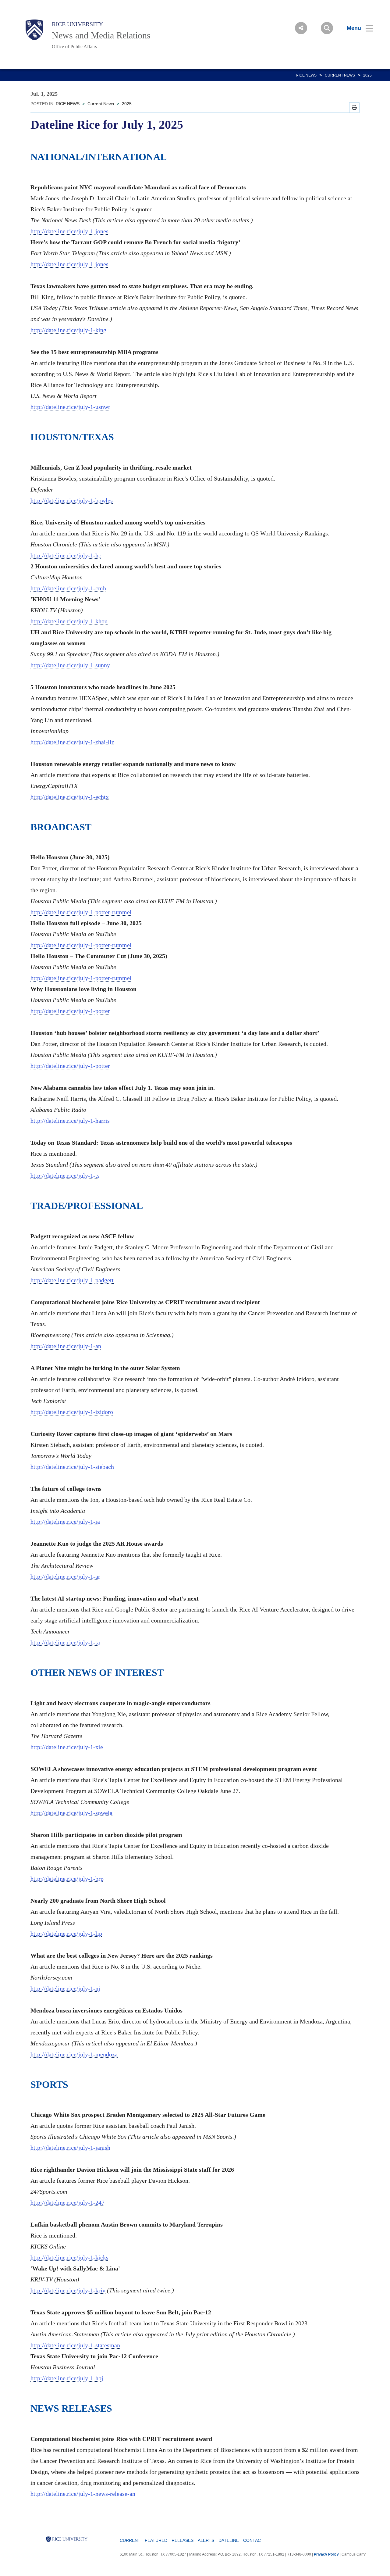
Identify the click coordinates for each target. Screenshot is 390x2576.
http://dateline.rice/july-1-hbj (67, 2378)
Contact (253, 2540)
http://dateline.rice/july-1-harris (70, 1121)
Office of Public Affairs (74, 47)
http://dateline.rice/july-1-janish (70, 2148)
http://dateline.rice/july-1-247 (67, 2202)
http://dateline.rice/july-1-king (68, 330)
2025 (367, 75)
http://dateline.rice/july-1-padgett (72, 1280)
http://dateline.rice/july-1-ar (65, 1576)
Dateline (229, 2540)
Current (130, 2540)
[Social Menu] (301, 28)
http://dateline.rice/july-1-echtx (70, 797)
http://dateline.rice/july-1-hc (66, 555)
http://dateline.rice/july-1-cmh (68, 588)
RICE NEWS (306, 75)
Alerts (206, 2540)
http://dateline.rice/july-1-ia (65, 1522)
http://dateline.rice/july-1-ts (65, 1175)
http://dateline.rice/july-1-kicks (69, 2257)
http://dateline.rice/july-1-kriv (68, 2290)
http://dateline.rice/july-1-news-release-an (83, 2494)
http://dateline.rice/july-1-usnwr (70, 407)
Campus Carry (354, 2554)
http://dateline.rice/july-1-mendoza (74, 2054)
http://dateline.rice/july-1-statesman (75, 2345)
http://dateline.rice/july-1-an (66, 1346)
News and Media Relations (101, 35)
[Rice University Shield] (34, 30)
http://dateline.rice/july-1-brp (67, 1879)
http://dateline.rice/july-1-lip (66, 1934)
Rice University (77, 24)
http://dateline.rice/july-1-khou (69, 621)
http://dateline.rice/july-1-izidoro (72, 1412)
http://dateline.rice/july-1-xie (67, 1747)
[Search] (327, 28)
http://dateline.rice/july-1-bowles (72, 500)
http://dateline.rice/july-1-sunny (70, 665)
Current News (340, 75)
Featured (156, 2540)
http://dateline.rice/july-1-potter (70, 1011)
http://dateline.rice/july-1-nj (65, 1988)
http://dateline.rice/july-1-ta (65, 1642)
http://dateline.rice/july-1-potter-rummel (81, 912)
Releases (183, 2540)
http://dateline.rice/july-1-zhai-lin (73, 742)
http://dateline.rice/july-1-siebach (72, 1467)
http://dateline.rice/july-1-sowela (71, 1813)
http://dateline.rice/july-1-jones (69, 231)
